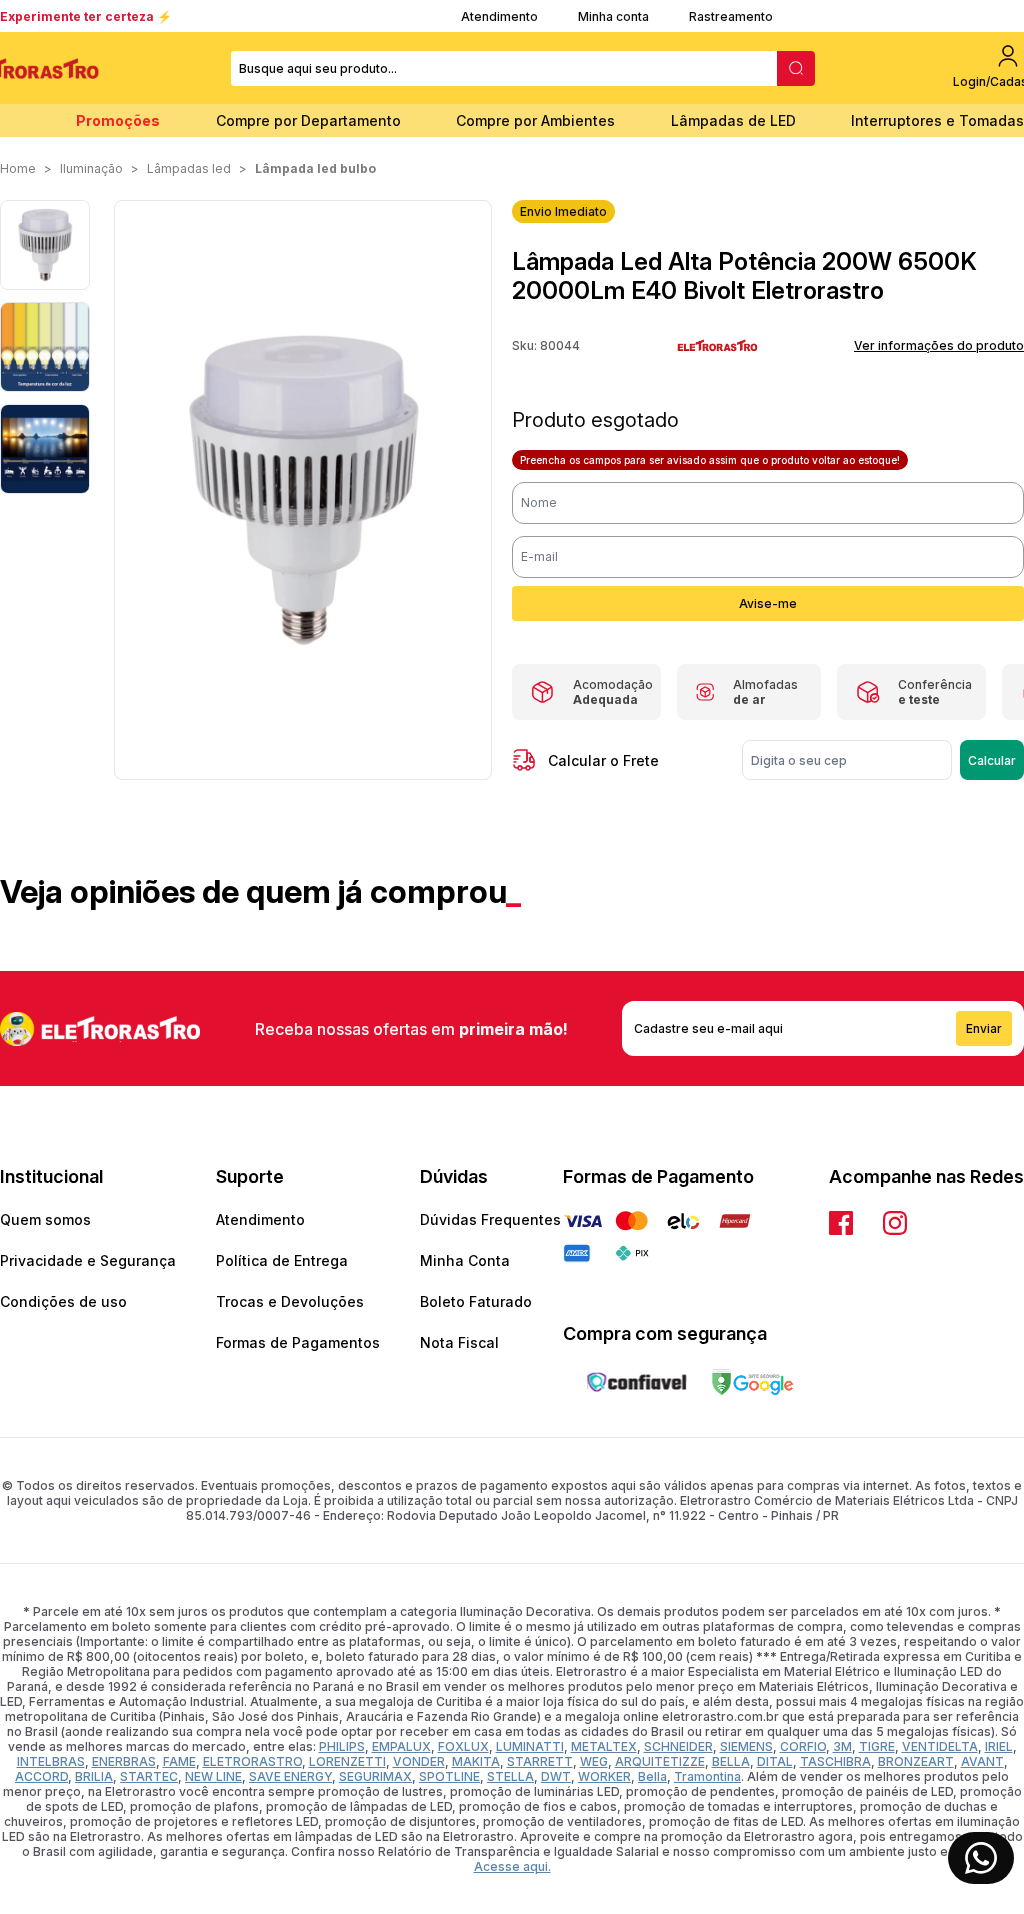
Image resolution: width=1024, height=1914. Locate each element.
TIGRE (877, 1746)
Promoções (118, 120)
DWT (556, 1776)
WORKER (604, 1776)
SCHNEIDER (678, 1746)
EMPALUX (401, 1746)
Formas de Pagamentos (298, 1342)
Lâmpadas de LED (733, 120)
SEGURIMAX (375, 1776)
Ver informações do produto (939, 345)
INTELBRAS (51, 1761)
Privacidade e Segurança (88, 1260)
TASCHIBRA (835, 1761)
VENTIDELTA (940, 1746)
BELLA (731, 1761)
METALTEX (604, 1746)
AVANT (982, 1761)
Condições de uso (63, 1301)
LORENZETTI (347, 1761)
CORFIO (803, 1746)
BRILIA (94, 1776)
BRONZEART (916, 1761)
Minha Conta (465, 1260)
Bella (652, 1776)
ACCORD (41, 1776)
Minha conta (613, 16)
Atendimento (499, 16)
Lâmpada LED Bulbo (315, 168)
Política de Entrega (282, 1260)
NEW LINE (213, 1776)
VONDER (419, 1761)
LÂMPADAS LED (189, 168)
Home (18, 168)
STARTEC (149, 1776)
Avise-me (768, 603)
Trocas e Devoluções (290, 1301)
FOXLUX (463, 1746)
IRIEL (999, 1746)
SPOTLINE (449, 1776)
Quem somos (45, 1219)
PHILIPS (342, 1746)
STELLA (510, 1776)
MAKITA (476, 1761)
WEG (594, 1761)
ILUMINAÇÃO (91, 168)
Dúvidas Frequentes (490, 1219)
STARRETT (540, 1761)
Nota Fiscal (459, 1342)
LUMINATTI (530, 1746)
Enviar (984, 1028)
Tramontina (707, 1776)
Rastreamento (731, 16)
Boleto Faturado (476, 1301)
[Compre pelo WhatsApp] (981, 1858)
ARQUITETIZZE (660, 1761)
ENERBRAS (124, 1761)
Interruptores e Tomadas (937, 120)
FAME (179, 1761)
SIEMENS (746, 1746)
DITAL (775, 1761)
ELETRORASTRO (252, 1761)
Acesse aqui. (512, 1866)
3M (842, 1746)
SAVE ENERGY (290, 1776)
